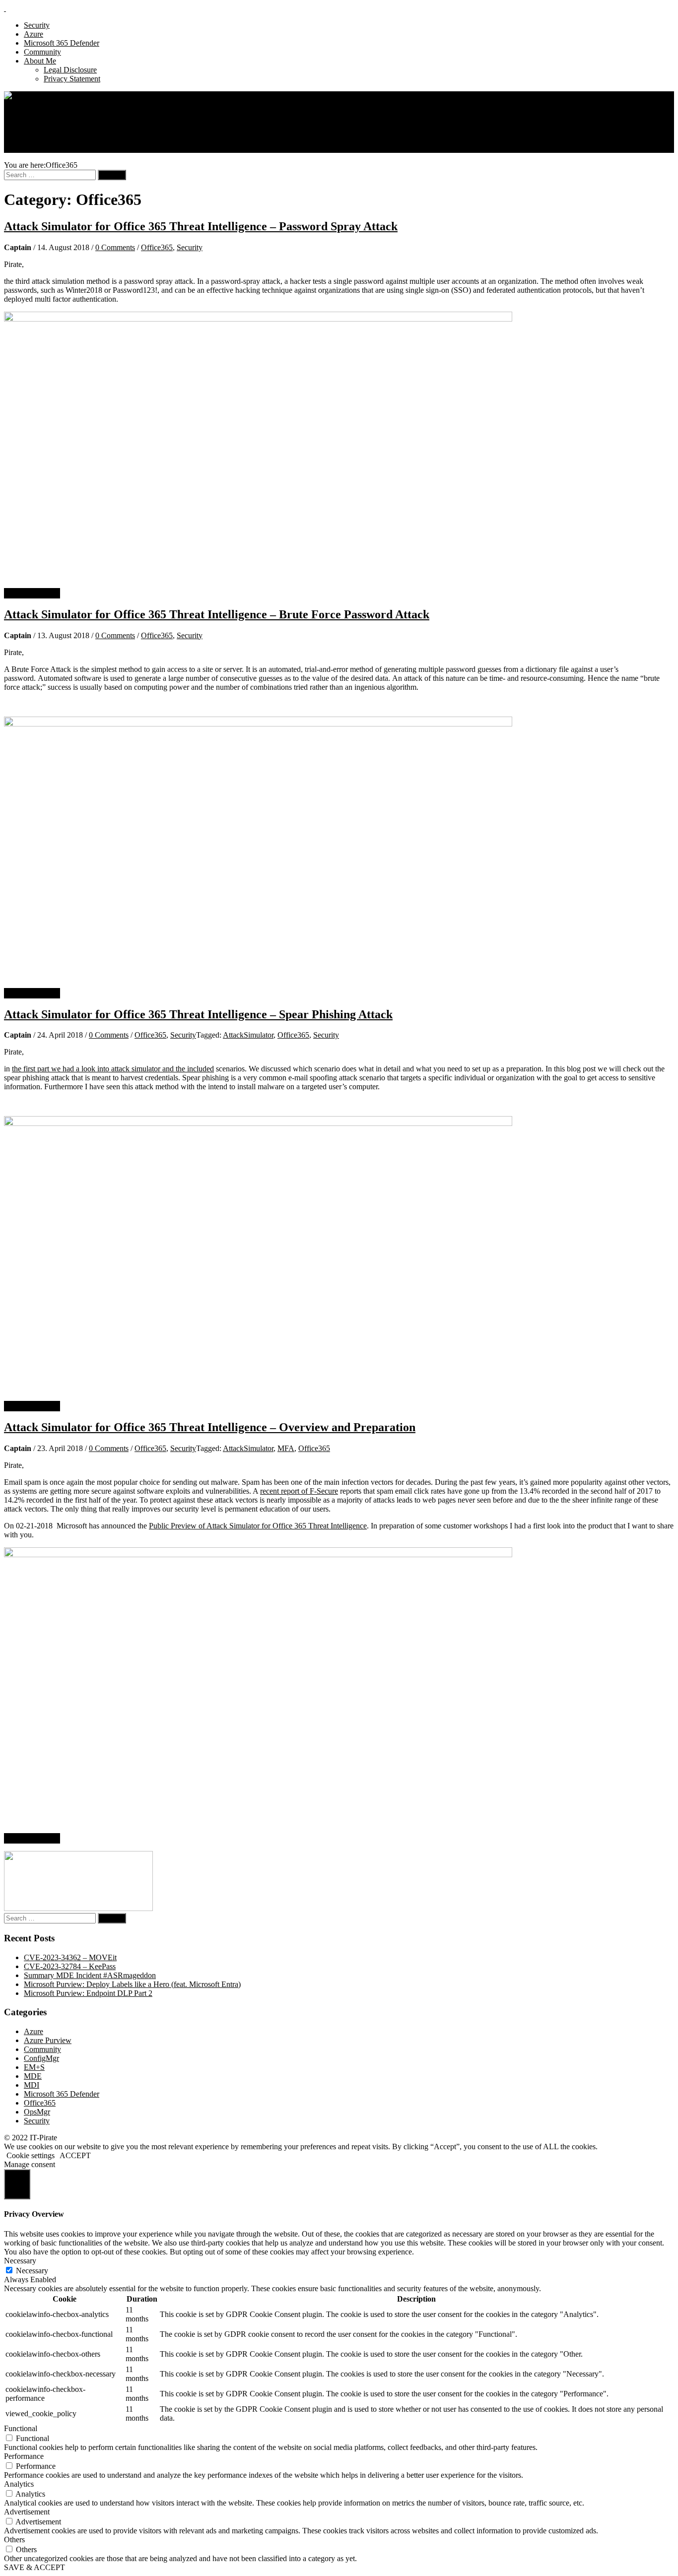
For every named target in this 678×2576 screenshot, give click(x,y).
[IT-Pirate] (22, 96)
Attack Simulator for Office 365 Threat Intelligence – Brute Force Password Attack (217, 614)
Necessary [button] (20, 2261)
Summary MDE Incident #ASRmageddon (90, 1975)
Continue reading (32, 593)
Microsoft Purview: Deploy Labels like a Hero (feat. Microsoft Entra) (132, 1984)
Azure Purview (48, 2040)
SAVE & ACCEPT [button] (34, 2567)
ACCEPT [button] (75, 2155)
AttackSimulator (248, 1035)
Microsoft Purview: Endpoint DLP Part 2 (88, 1993)
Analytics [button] (19, 2484)
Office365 (157, 247)
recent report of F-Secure (299, 1491)
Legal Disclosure (70, 70)
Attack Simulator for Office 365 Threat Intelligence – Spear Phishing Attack (198, 1014)
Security (37, 25)
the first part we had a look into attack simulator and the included (113, 1069)
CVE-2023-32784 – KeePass (70, 1966)
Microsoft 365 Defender (62, 43)
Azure (34, 34)
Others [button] (14, 2540)
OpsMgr (37, 2112)
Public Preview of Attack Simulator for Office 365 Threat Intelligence (258, 1526)
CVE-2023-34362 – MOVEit (70, 1957)
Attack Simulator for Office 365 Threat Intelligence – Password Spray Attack (201, 226)
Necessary (32, 2271)
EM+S (34, 2067)
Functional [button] (21, 2428)
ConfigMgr (41, 2058)
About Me (40, 61)
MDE (33, 2076)
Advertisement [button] (27, 2512)
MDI (32, 2085)
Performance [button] (24, 2456)
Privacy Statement (72, 79)
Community (42, 52)
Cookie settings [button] (31, 2155)
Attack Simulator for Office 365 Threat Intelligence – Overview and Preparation (210, 1427)
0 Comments (115, 247)
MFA (286, 1448)
